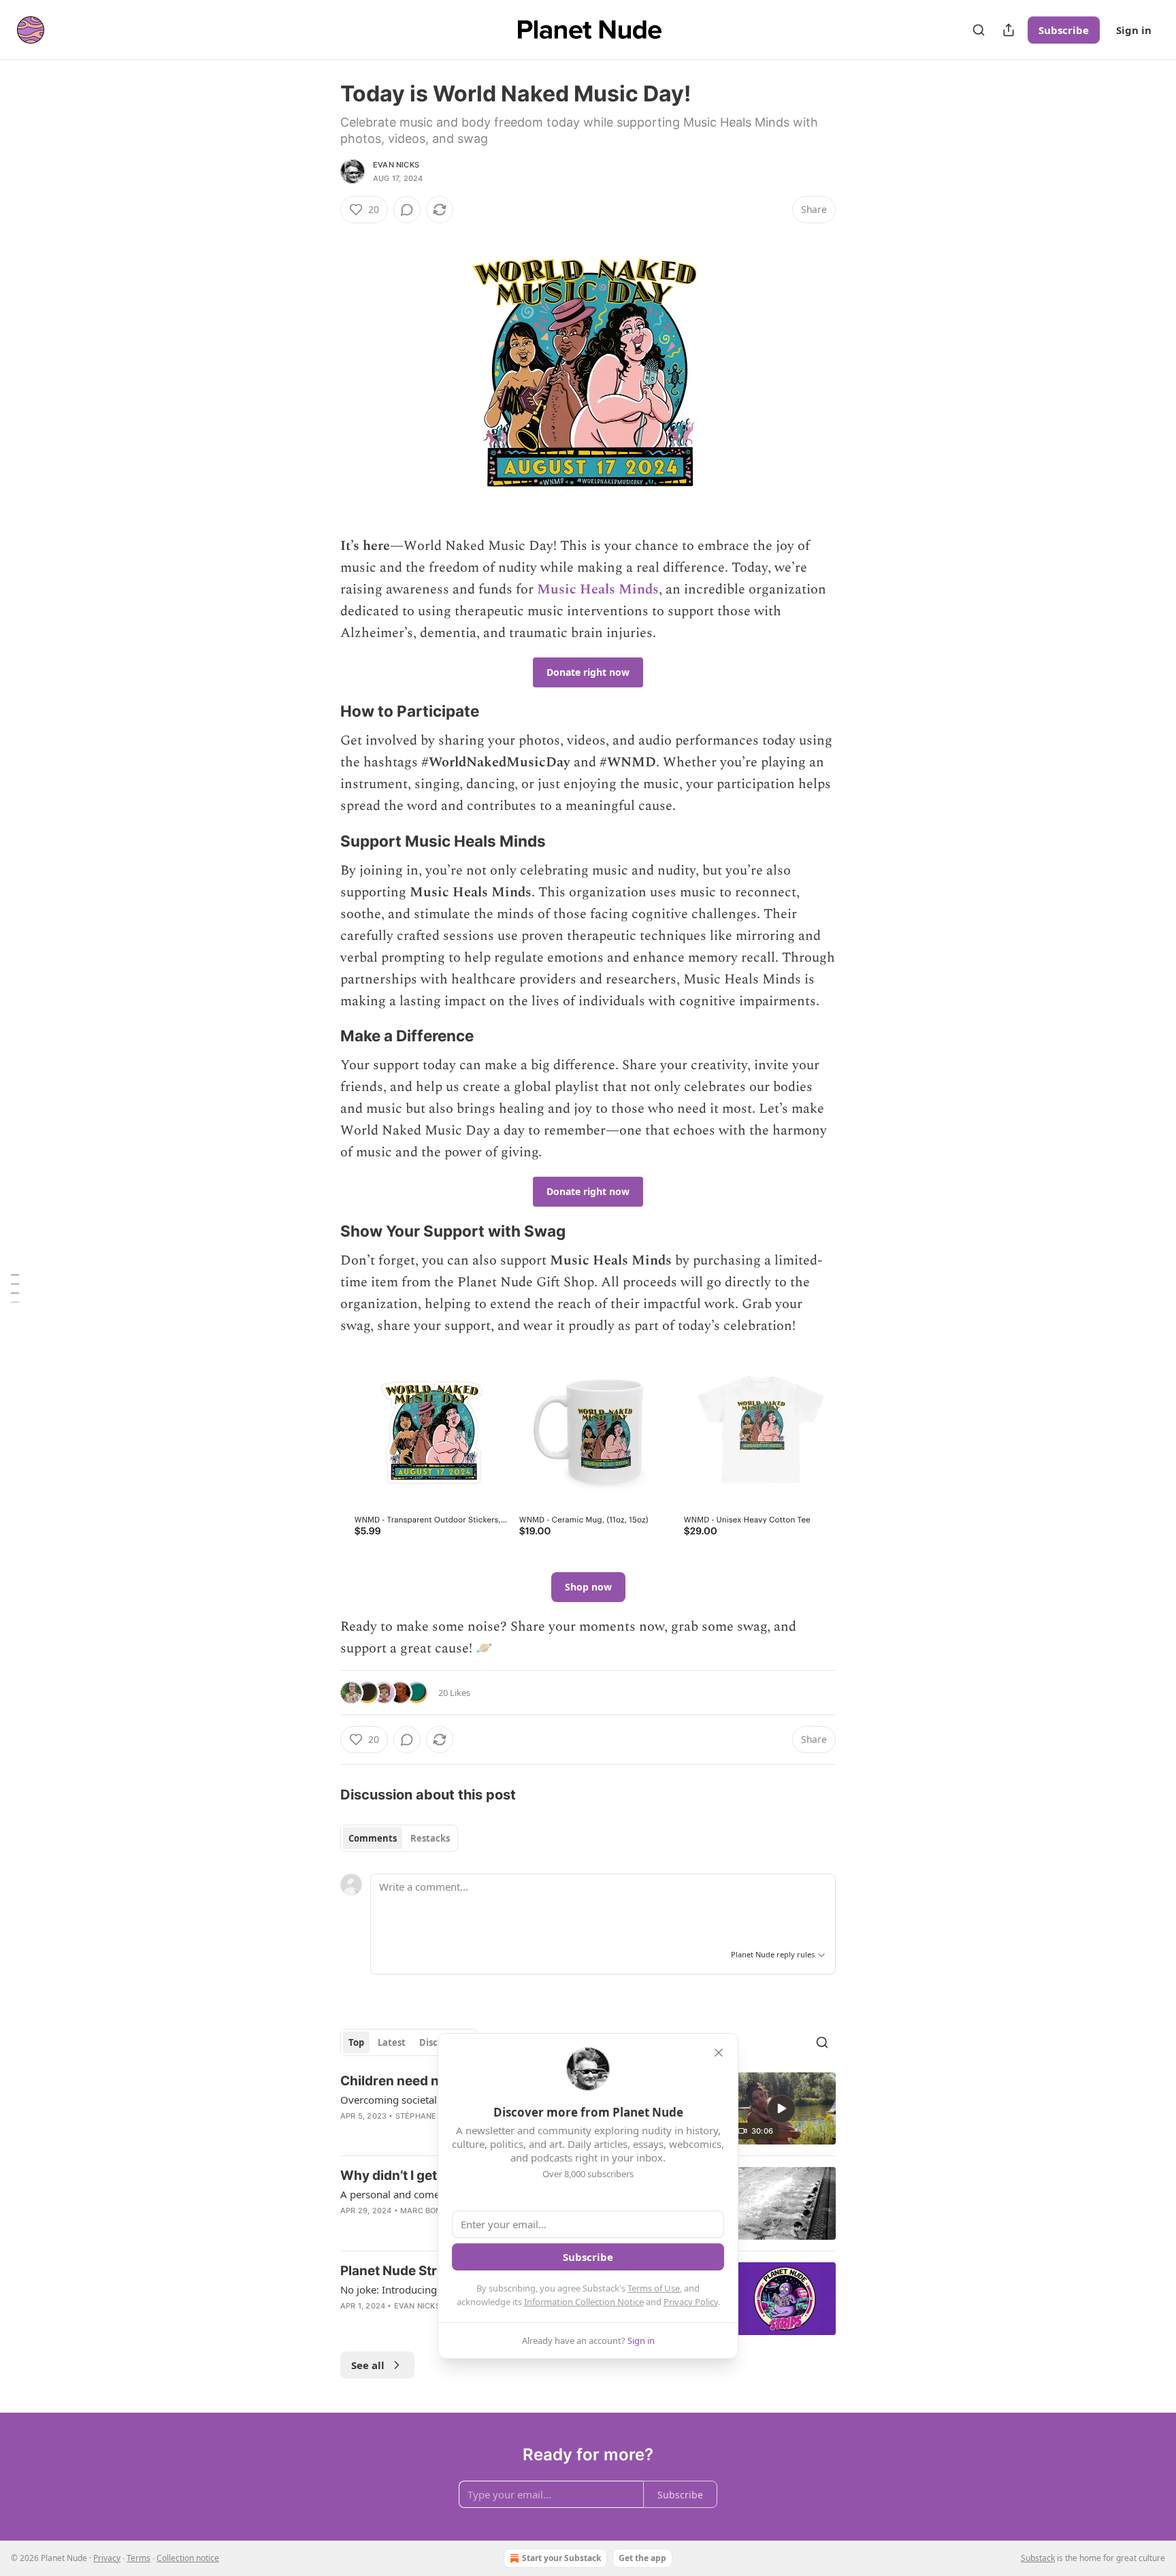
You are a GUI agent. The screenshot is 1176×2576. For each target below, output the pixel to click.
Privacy (107, 2558)
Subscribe (1064, 30)
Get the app (642, 2558)
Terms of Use (654, 2288)
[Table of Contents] (15, 1288)
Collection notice (188, 2558)
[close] (719, 2053)
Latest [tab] (392, 2042)
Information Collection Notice (584, 2302)
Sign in (1134, 30)
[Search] (979, 30)
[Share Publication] (1009, 30)
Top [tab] (356, 2042)
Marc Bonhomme (436, 2211)
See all (368, 2365)
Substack (1038, 2558)
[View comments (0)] (407, 210)
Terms (138, 2558)
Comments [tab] (373, 1838)
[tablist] (399, 1838)
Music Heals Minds (598, 589)
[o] (781, 2108)
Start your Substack (561, 2558)
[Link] (321, 711)
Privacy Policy (691, 2302)
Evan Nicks (396, 165)
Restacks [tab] (430, 1838)
